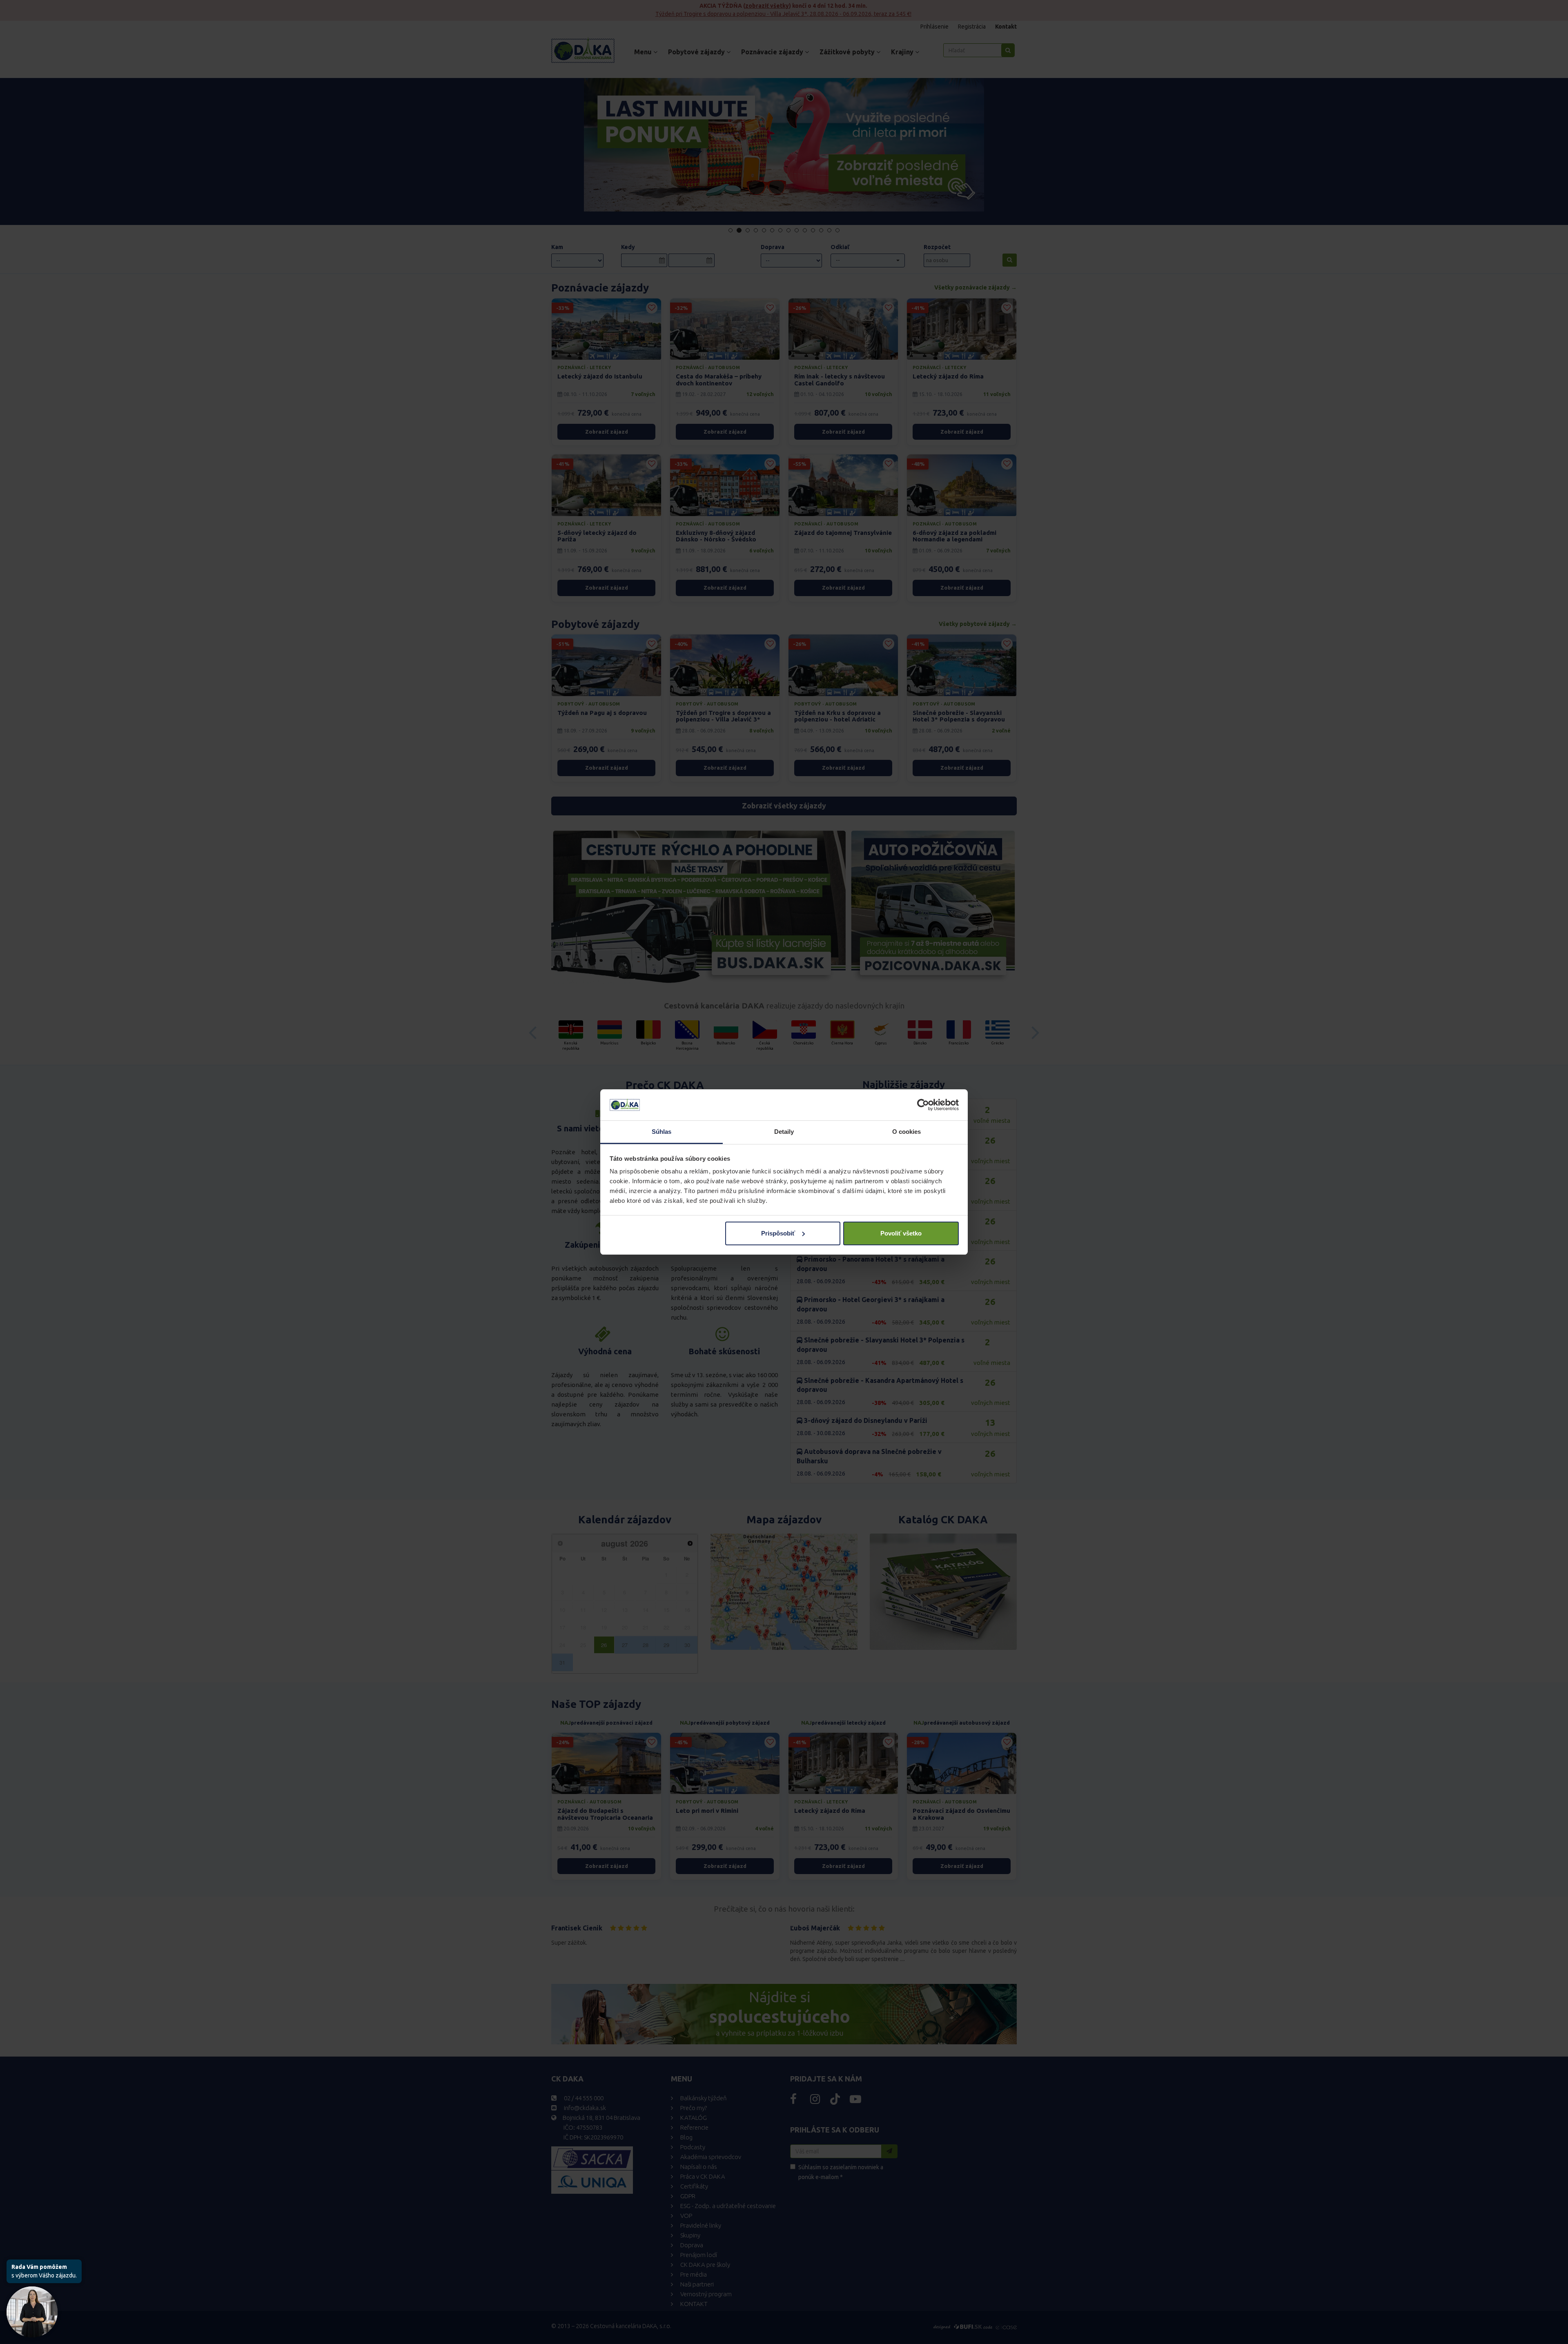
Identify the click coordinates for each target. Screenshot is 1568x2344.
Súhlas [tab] (662, 1132)
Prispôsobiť (778, 1233)
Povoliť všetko (901, 1233)
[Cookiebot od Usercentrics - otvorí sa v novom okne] (923, 1105)
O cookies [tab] (907, 1132)
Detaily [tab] (784, 1132)
